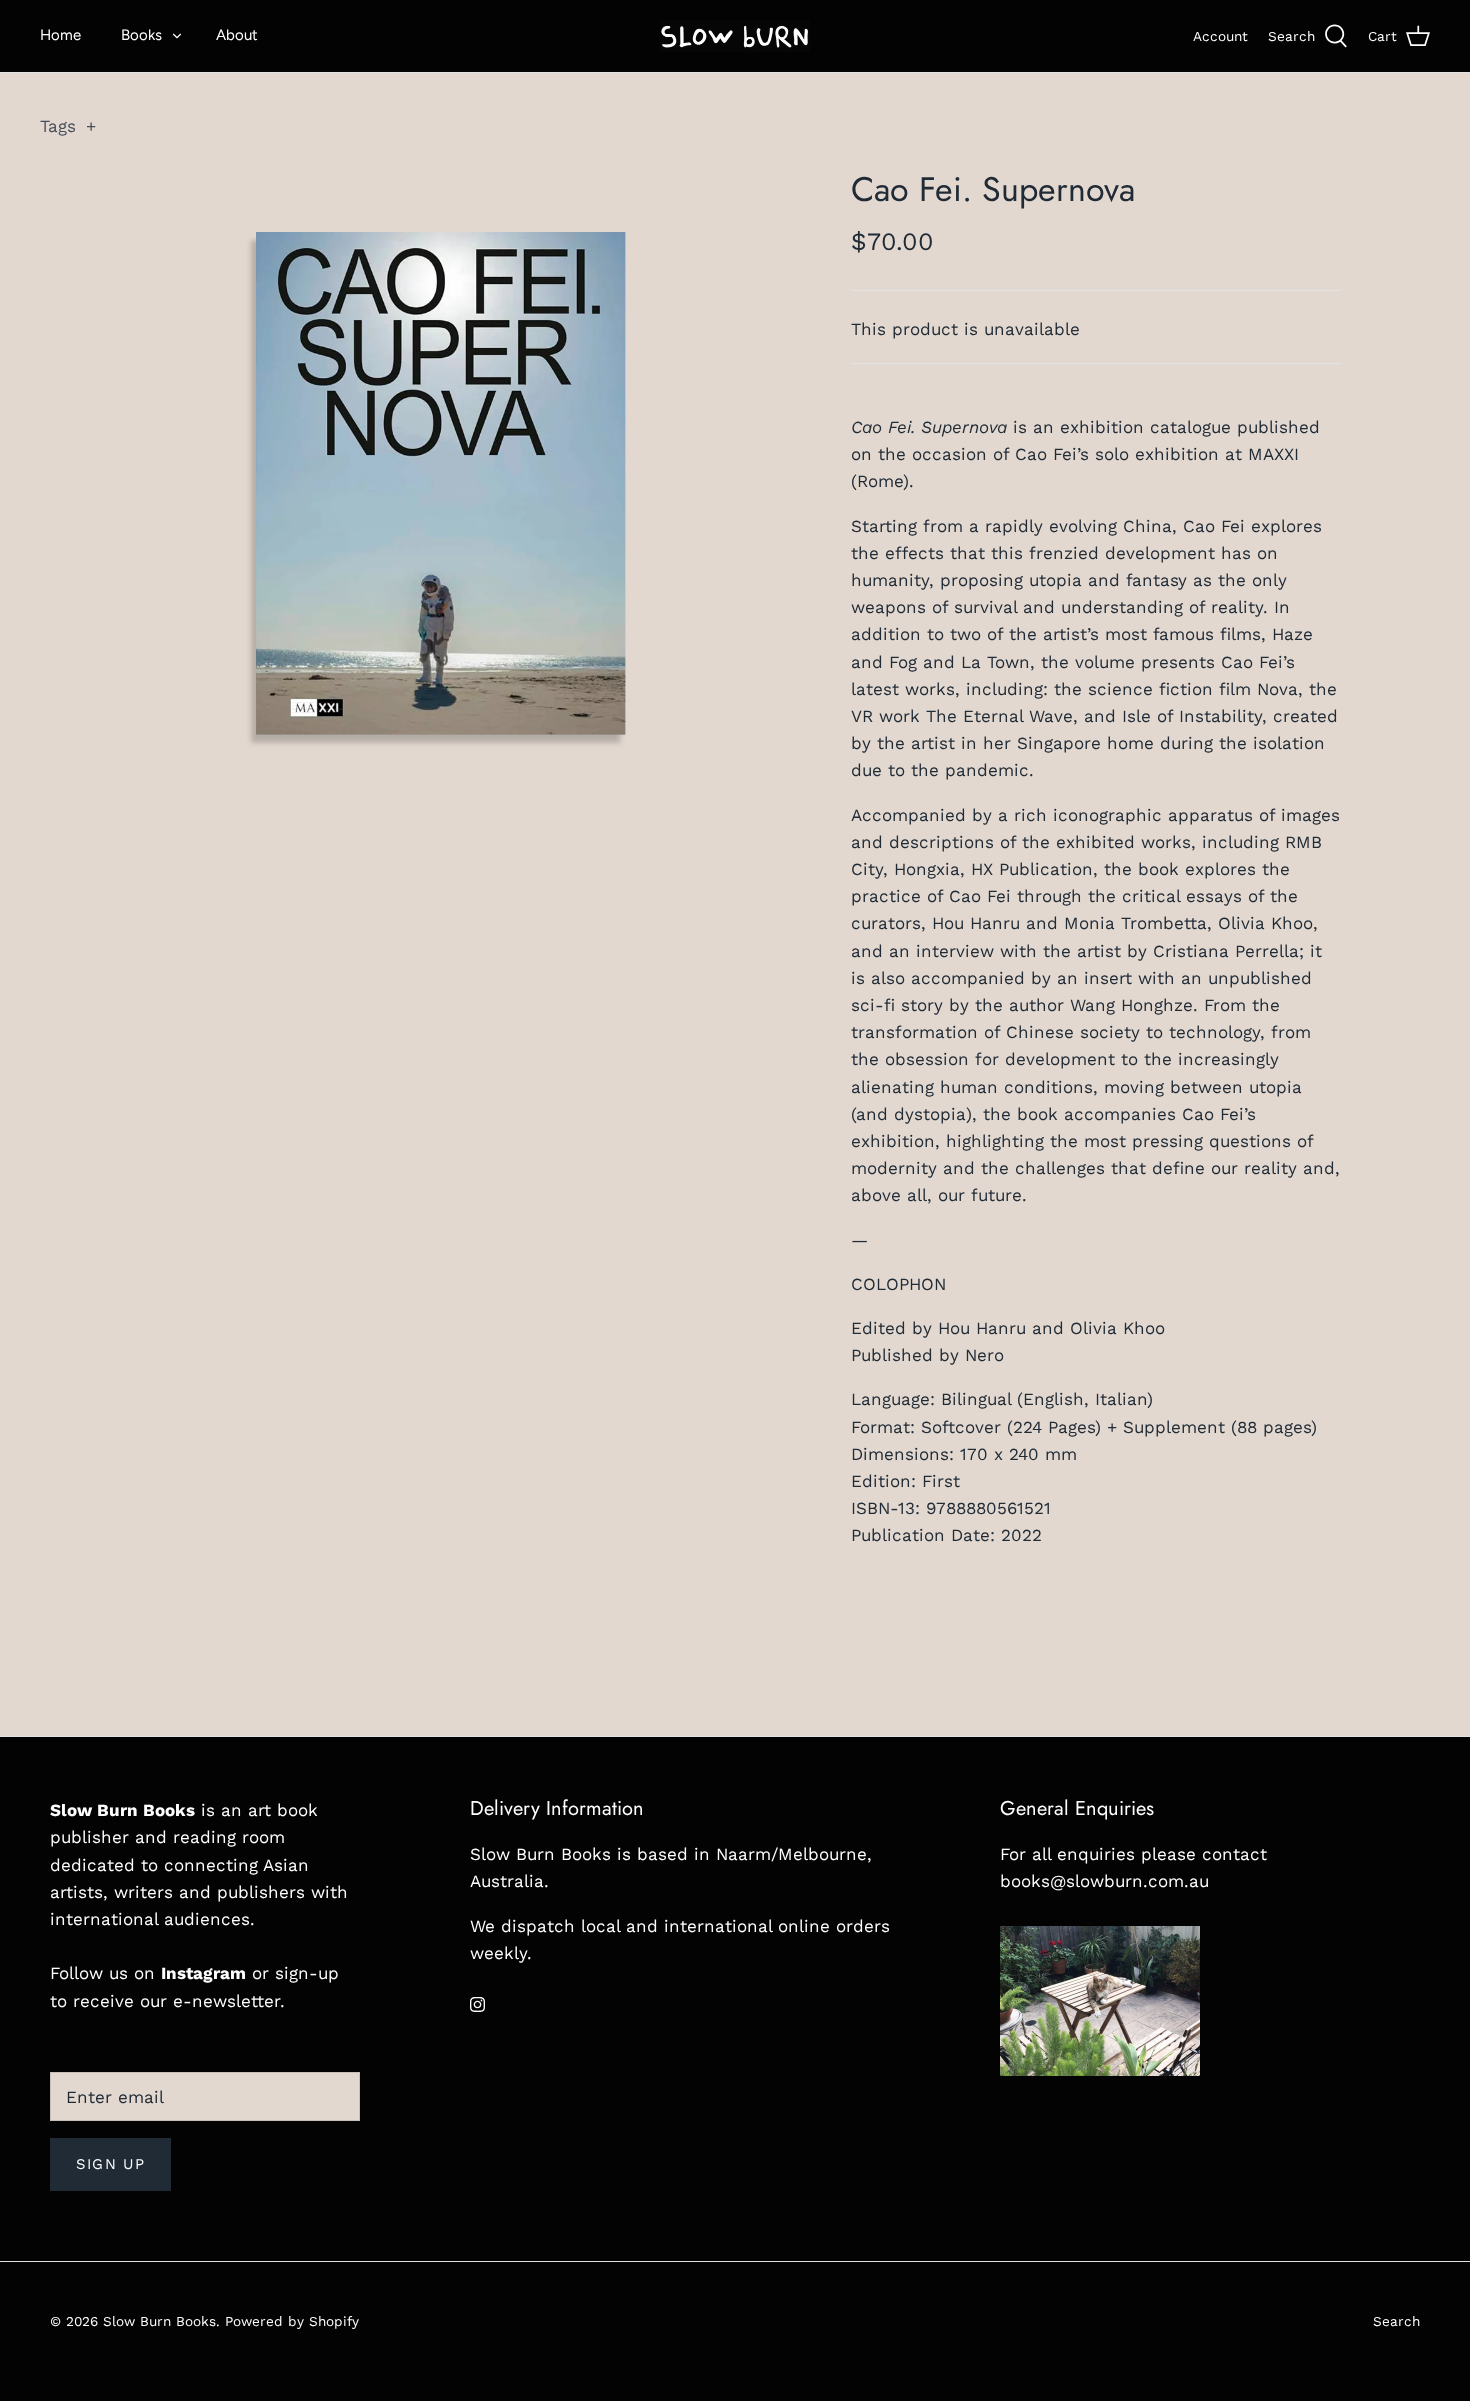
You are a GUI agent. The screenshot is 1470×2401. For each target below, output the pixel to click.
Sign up (110, 2164)
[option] (442, 483)
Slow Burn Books (159, 2321)
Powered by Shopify (292, 2321)
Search (1396, 2321)
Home (60, 35)
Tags (68, 126)
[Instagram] (477, 2004)
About (237, 35)
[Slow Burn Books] (735, 36)
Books (141, 35)
